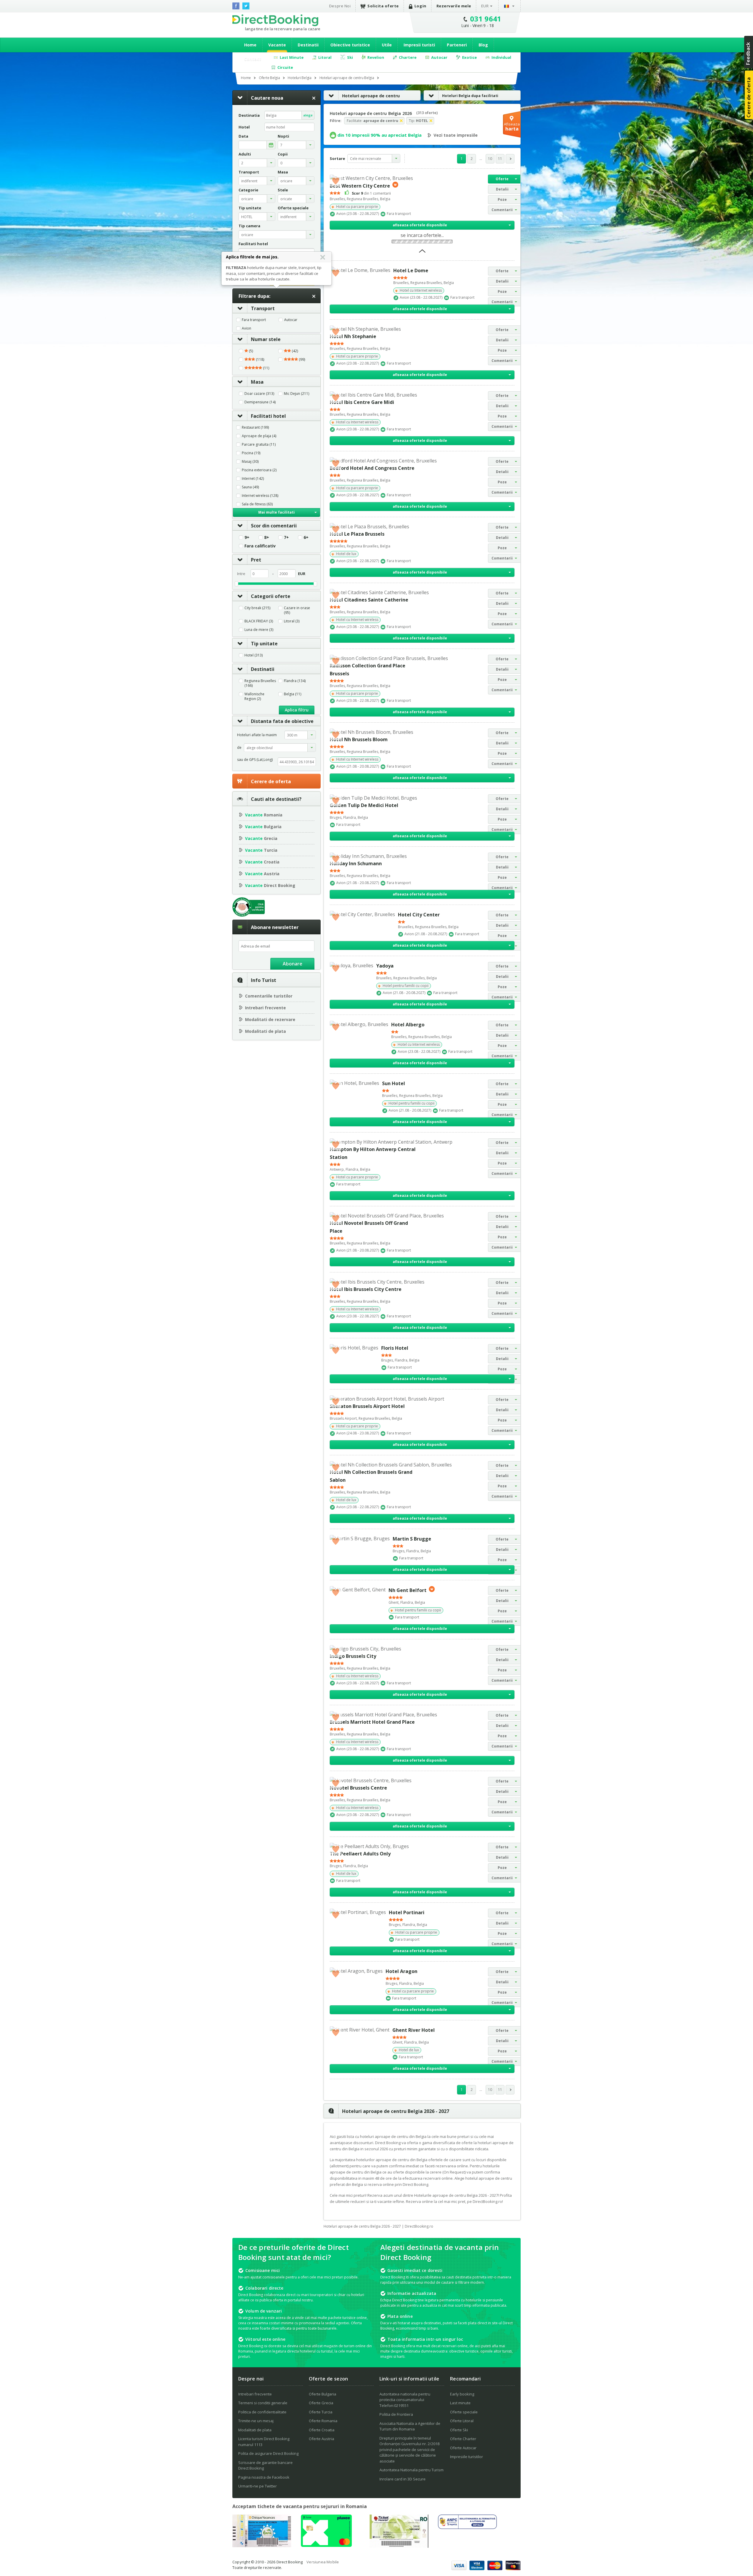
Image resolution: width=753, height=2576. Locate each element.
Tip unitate (264, 644)
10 (490, 159)
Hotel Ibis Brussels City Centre (366, 1289)
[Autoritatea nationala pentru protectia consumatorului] (467, 2527)
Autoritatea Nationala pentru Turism (412, 2470)
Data (243, 136)
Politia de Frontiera (396, 2414)
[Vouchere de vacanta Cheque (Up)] (262, 2545)
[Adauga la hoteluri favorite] (336, 181)
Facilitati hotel (268, 416)
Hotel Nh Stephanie (353, 336)
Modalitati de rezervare (270, 1019)
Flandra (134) (295, 681)
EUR (485, 6)
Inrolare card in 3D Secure (403, 2479)
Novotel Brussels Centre (358, 1788)
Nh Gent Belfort (408, 1590)
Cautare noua (267, 98)
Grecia (261, 838)
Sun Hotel (394, 1083)
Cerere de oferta (271, 781)
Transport (263, 308)
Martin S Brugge (412, 1539)
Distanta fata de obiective (282, 721)
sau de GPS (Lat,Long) (255, 760)
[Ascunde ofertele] (422, 253)
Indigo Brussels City (353, 1656)
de (239, 747)
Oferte (502, 179)
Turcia (261, 850)
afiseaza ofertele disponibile (420, 225)
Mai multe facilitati (276, 512)
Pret (256, 560)
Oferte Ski (459, 2430)
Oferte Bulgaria (323, 2394)
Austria (262, 874)
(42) (294, 351)
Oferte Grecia (321, 2403)
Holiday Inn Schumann (356, 863)
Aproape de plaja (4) (259, 436)
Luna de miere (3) (259, 630)
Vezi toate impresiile (456, 135)
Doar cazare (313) (259, 394)
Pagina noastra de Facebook (264, 2477)
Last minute (460, 2403)
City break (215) (257, 608)
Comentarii (502, 210)
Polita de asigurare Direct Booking (268, 2453)
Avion (246, 328)
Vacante (277, 45)
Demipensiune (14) (260, 402)
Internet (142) (253, 479)
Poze (502, 199)
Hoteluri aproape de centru (371, 96)
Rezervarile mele (454, 6)
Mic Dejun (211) (296, 394)
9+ (247, 537)
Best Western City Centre (360, 186)
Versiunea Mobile (323, 2562)
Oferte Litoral (462, 2421)
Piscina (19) (251, 453)
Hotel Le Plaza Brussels (357, 534)
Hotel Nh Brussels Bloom (359, 739)
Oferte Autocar (463, 2448)
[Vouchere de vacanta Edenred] (399, 2546)
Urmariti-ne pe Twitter (258, 2486)
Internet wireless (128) (260, 496)
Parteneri (457, 45)
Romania (264, 815)
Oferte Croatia (322, 2430)
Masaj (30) (250, 462)
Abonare (293, 964)
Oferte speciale (464, 2412)
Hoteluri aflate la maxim (257, 735)
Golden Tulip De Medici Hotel (364, 805)
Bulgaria (263, 827)
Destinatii (308, 45)
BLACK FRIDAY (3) (259, 621)
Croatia (262, 862)
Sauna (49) (250, 487)
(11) (266, 368)
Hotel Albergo (408, 1025)
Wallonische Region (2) (254, 696)
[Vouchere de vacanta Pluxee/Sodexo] (326, 2545)
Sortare (337, 158)
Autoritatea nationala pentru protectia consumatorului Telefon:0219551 (405, 2400)
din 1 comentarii (371, 193)
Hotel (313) (254, 655)
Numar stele (266, 339)
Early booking (462, 2394)
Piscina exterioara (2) (259, 470)
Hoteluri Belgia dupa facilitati (470, 96)
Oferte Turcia (321, 2412)
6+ (306, 537)
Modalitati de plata (265, 1031)
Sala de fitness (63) (257, 504)
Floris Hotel (395, 1348)
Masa (257, 382)
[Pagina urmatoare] (510, 159)
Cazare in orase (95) (297, 610)
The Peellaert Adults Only (360, 1854)
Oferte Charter (463, 2439)
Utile (387, 45)
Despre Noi (340, 6)
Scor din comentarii (274, 526)
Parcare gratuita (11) (259, 445)
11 (500, 159)
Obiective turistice (350, 45)
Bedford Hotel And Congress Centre (372, 468)
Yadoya (385, 966)
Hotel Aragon (402, 1971)
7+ (286, 537)
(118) (260, 360)
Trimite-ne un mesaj (256, 2421)
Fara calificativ (260, 546)
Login (420, 6)
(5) (250, 351)
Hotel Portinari (407, 1912)
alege (308, 115)
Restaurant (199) (255, 427)
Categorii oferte (271, 596)
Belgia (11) (293, 694)
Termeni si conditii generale (263, 2403)
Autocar (291, 320)
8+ (267, 537)
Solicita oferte (383, 6)
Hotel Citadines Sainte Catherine (369, 600)
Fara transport (254, 320)
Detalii (502, 189)
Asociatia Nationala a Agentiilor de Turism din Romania (410, 2426)
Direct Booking (275, 20)
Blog (483, 45)
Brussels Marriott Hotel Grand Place (372, 1722)
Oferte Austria (321, 2439)
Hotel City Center (419, 915)
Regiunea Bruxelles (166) (260, 683)
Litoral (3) (292, 621)
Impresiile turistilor (467, 2457)
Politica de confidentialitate (262, 2412)
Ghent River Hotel (414, 2030)
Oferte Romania (323, 2421)
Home (250, 45)
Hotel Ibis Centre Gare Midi (362, 402)
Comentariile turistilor (269, 996)
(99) (301, 360)
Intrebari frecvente (265, 1008)
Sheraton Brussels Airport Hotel (367, 1406)
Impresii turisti (419, 45)
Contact (253, 59)
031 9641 (486, 19)
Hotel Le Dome (411, 270)
